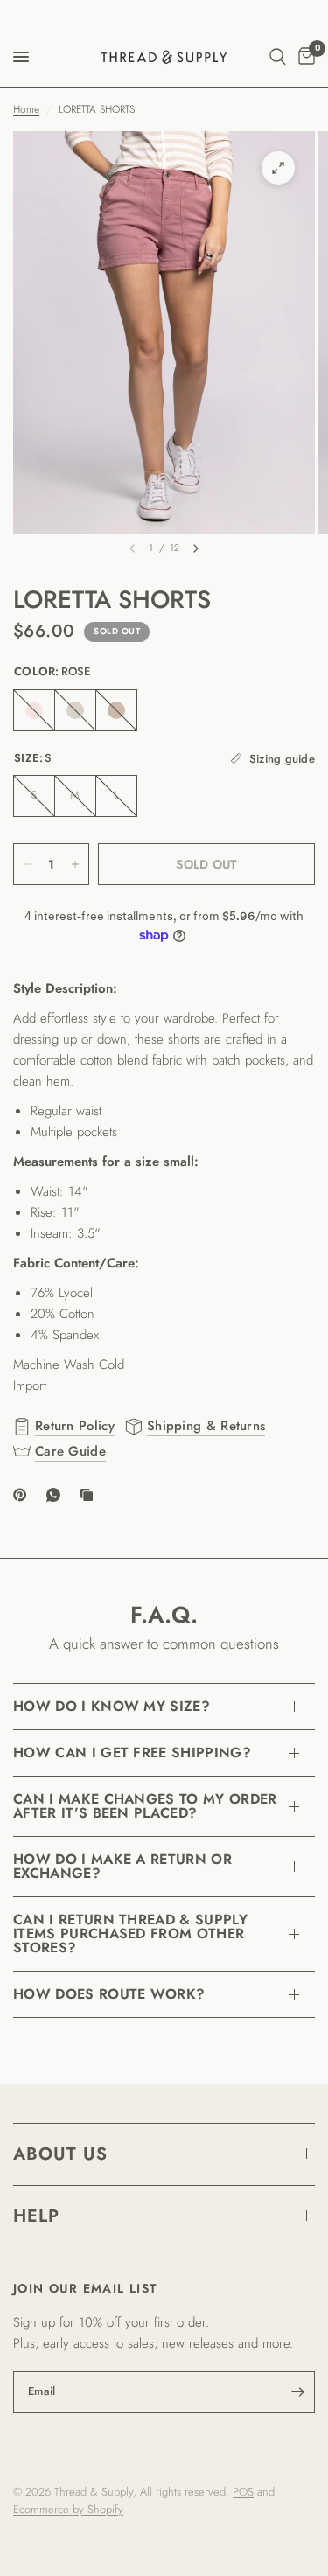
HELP (36, 2216)
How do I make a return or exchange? (122, 1866)
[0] (304, 57)
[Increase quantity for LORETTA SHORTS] (75, 864)
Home (26, 109)
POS (243, 2492)
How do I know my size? (112, 1706)
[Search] (278, 57)
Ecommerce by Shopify (68, 2509)
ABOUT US (60, 2154)
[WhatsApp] (57, 1495)
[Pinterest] (24, 1495)
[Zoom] (278, 168)
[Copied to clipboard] (90, 1495)
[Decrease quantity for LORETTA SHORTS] (27, 864)
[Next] (196, 548)
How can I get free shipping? (132, 1752)
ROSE (34, 710)
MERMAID (75, 710)
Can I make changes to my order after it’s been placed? (145, 1806)
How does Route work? (109, 1994)
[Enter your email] (297, 2392)
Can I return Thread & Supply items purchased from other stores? (130, 1934)
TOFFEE (116, 710)
